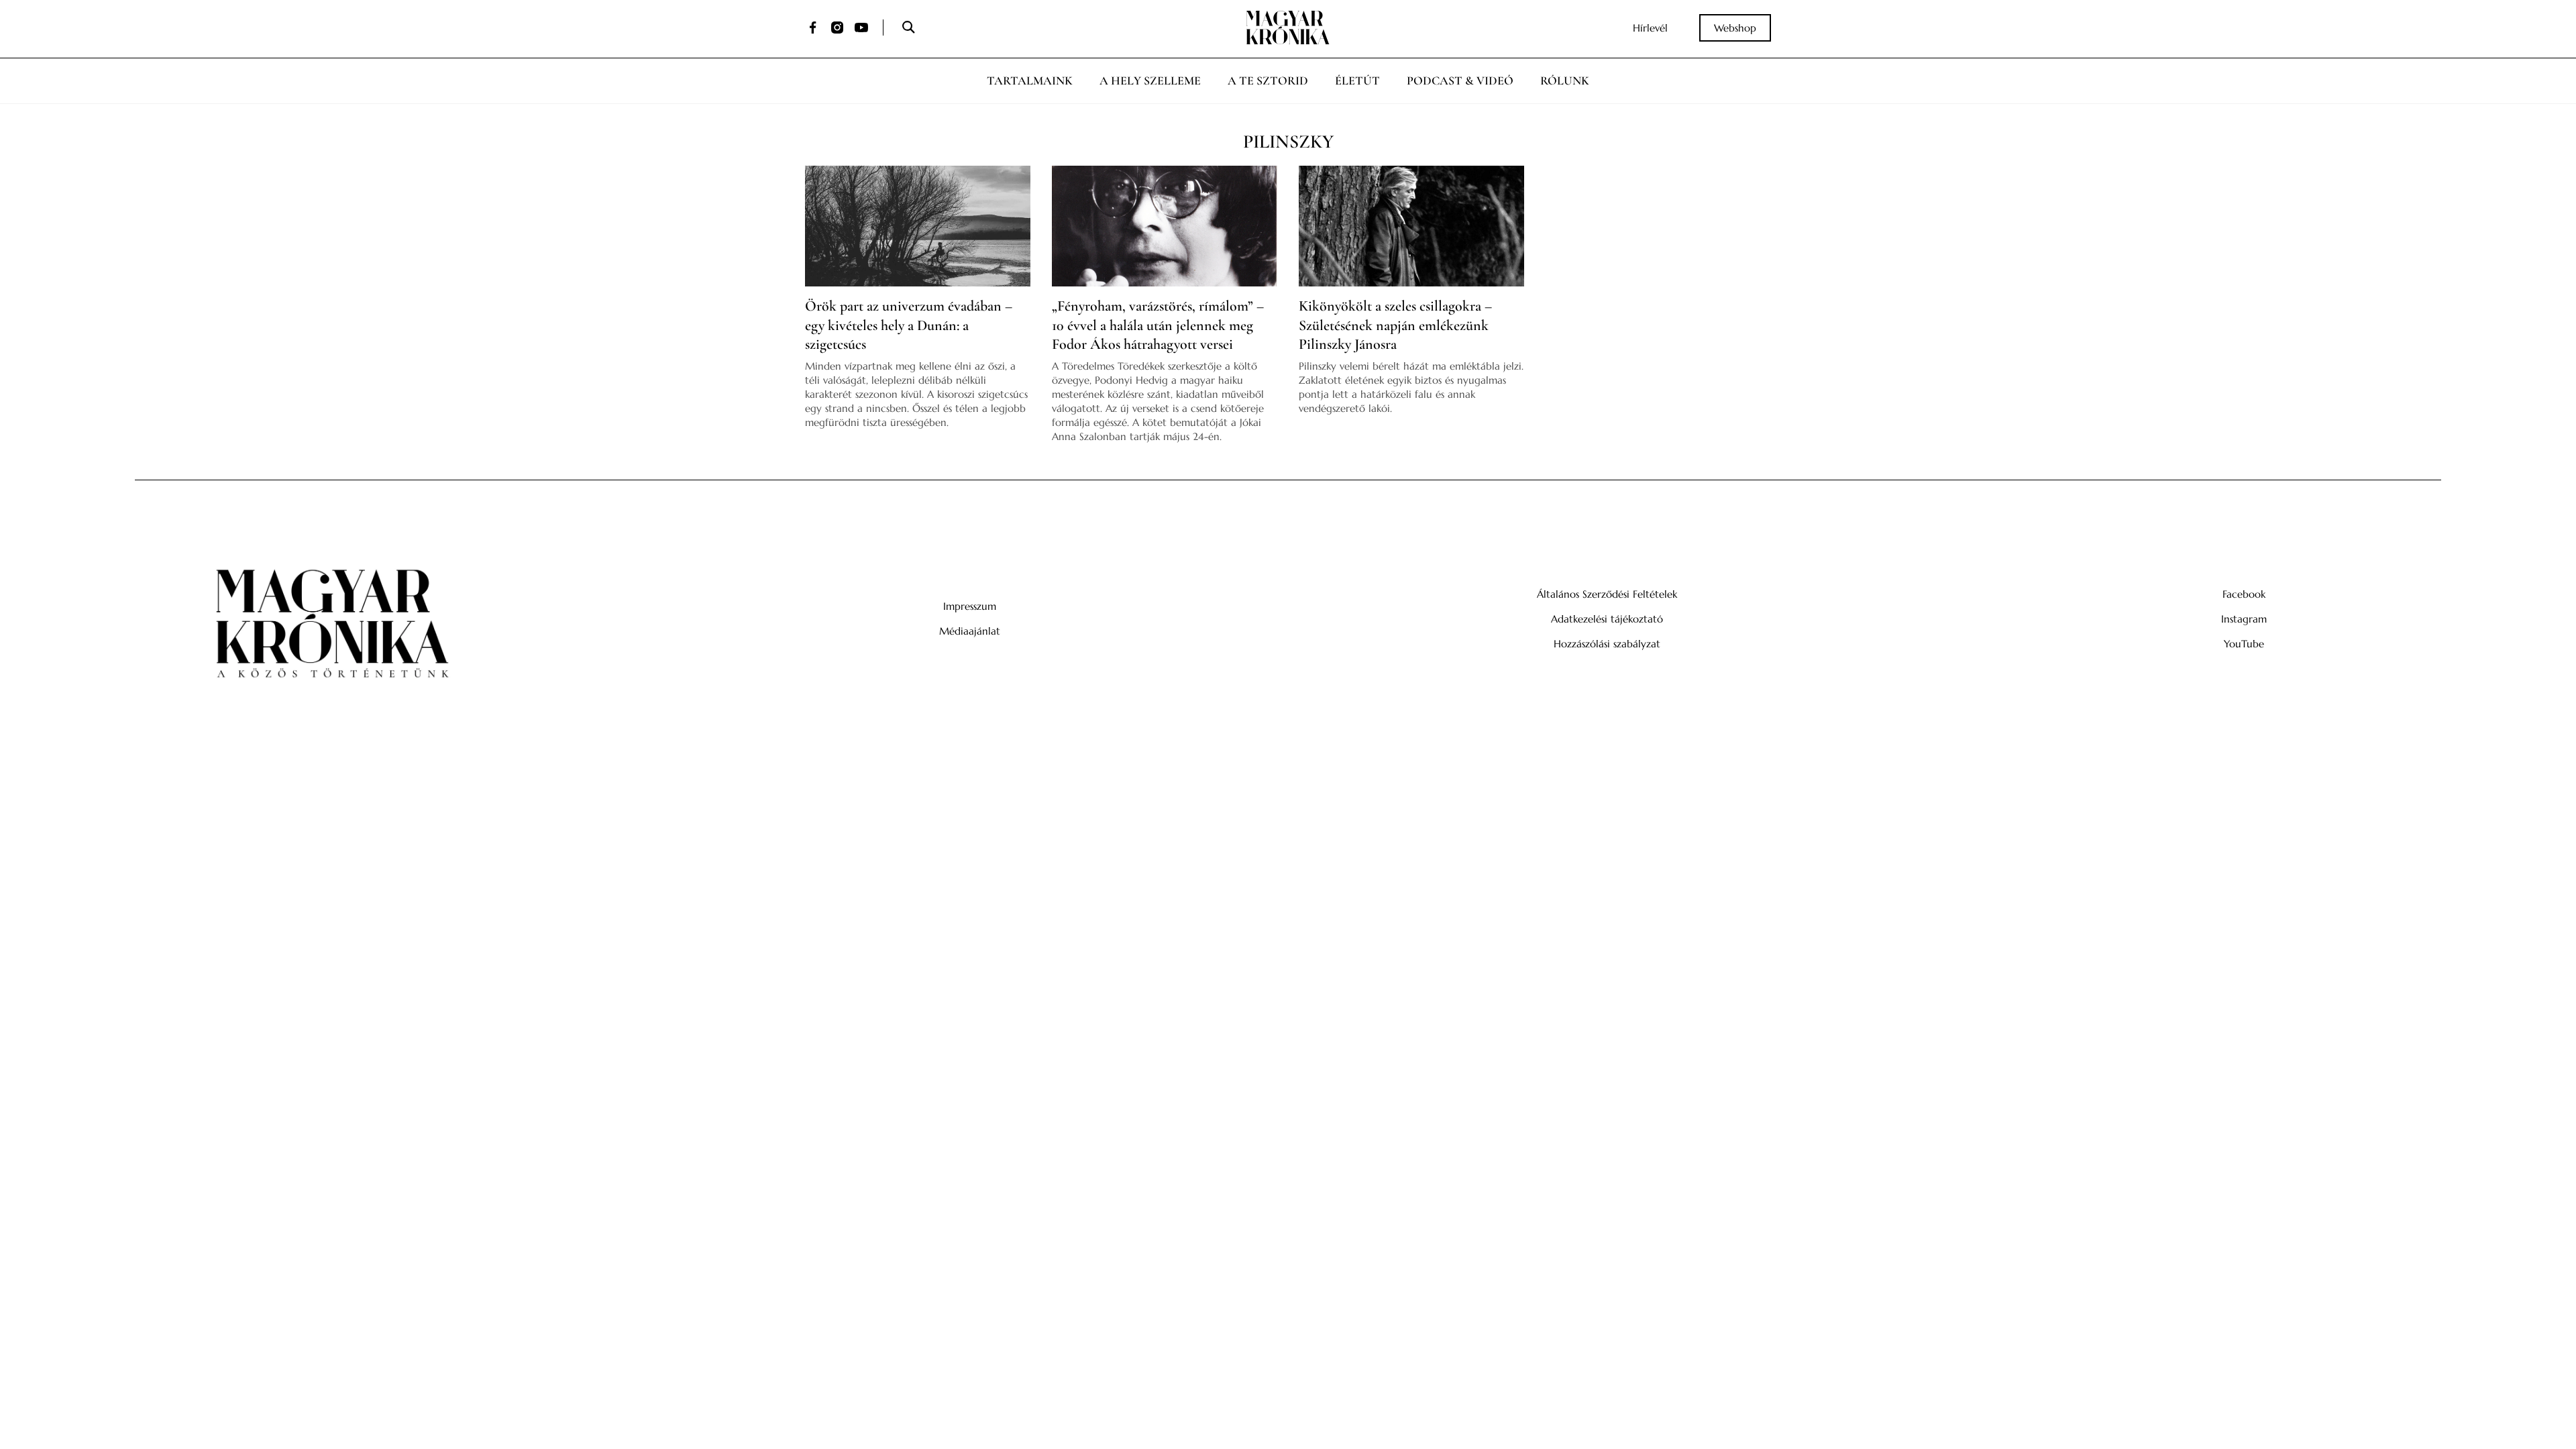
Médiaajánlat (970, 631)
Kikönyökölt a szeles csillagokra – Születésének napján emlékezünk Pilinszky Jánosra (1395, 325)
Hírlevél (1650, 28)
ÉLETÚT (1357, 80)
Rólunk (1565, 80)
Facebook (2244, 594)
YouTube (2244, 644)
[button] (908, 28)
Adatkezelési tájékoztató (1607, 619)
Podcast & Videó (1460, 80)
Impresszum (970, 606)
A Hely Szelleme (1150, 80)
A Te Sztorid (1268, 80)
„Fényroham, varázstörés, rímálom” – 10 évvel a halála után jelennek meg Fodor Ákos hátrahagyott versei (1158, 325)
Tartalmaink (1030, 80)
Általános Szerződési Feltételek (1607, 594)
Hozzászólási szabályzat (1607, 644)
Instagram (2244, 619)
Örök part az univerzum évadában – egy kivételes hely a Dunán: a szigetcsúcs (909, 325)
